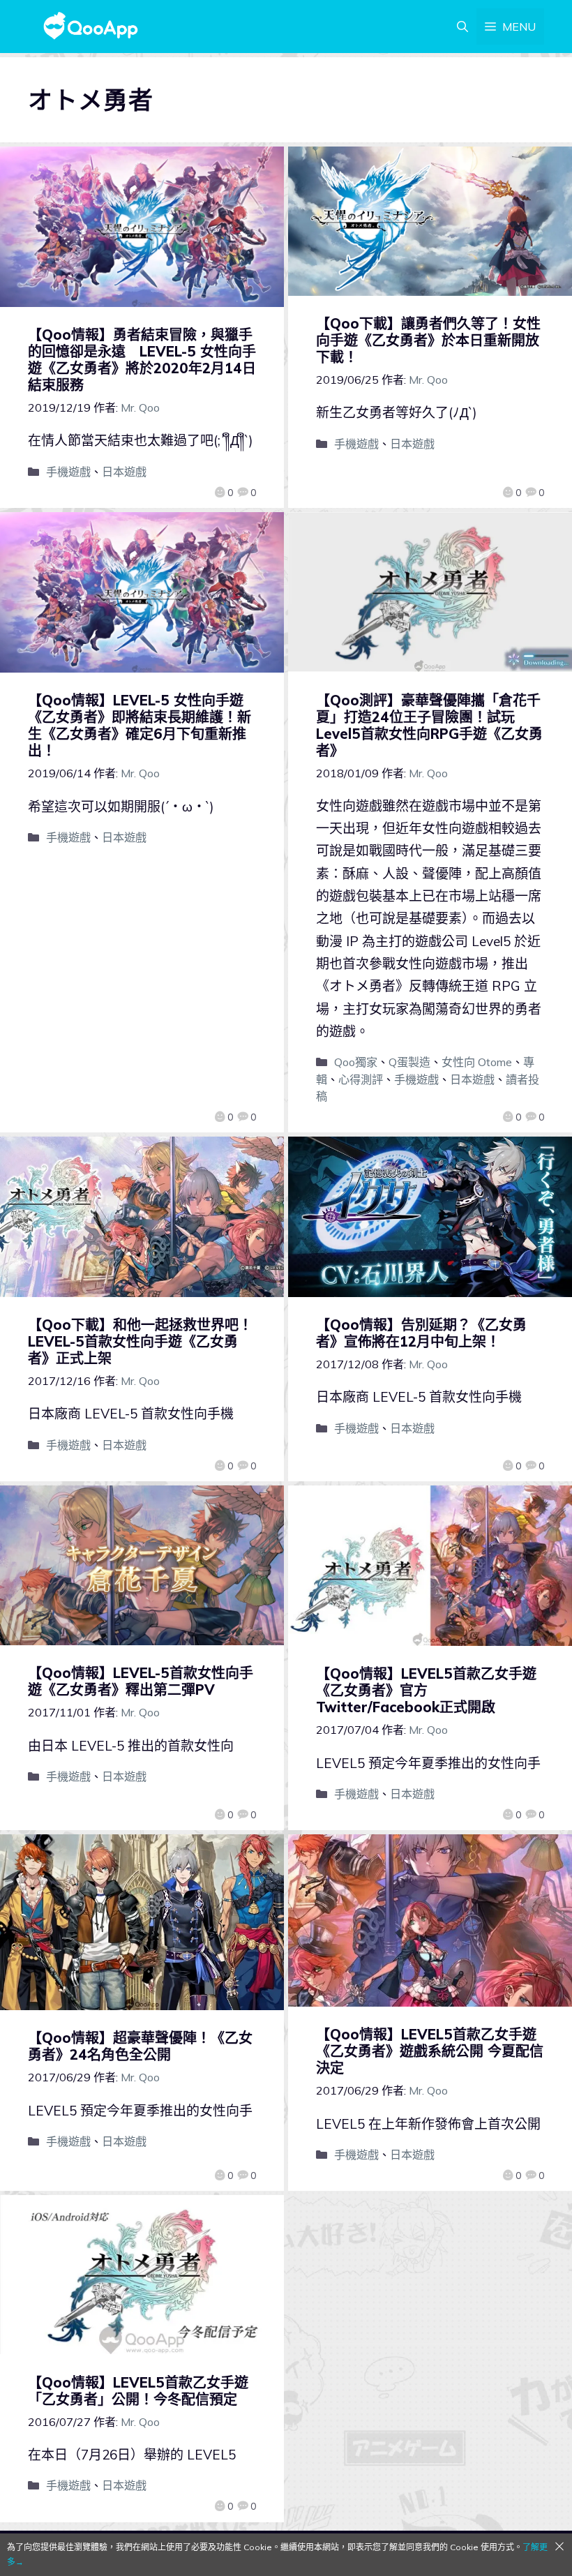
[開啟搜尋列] (462, 27)
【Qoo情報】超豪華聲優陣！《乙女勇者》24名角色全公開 (140, 2046)
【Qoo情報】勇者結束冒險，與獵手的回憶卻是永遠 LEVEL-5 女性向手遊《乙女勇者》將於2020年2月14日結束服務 (142, 360)
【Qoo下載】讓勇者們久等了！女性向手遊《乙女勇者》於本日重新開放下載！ (428, 340)
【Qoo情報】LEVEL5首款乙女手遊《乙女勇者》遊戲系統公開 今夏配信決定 (430, 2051)
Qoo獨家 (356, 1062)
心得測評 (361, 1079)
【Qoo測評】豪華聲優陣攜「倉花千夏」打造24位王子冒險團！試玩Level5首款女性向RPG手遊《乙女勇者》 (429, 725)
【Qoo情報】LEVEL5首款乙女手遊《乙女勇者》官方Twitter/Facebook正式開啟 (426, 1690)
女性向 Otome (477, 1062)
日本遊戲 (124, 472)
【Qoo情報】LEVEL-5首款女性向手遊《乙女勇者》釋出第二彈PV (141, 1681)
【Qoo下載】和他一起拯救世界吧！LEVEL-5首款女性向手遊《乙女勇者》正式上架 (140, 1341)
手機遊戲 (68, 472)
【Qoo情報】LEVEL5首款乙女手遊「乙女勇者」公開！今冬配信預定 (138, 2391)
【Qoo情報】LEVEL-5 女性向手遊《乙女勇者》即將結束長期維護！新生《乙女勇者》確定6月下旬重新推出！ (140, 725)
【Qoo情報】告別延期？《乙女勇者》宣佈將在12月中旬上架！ (421, 1333)
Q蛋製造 (409, 1062)
